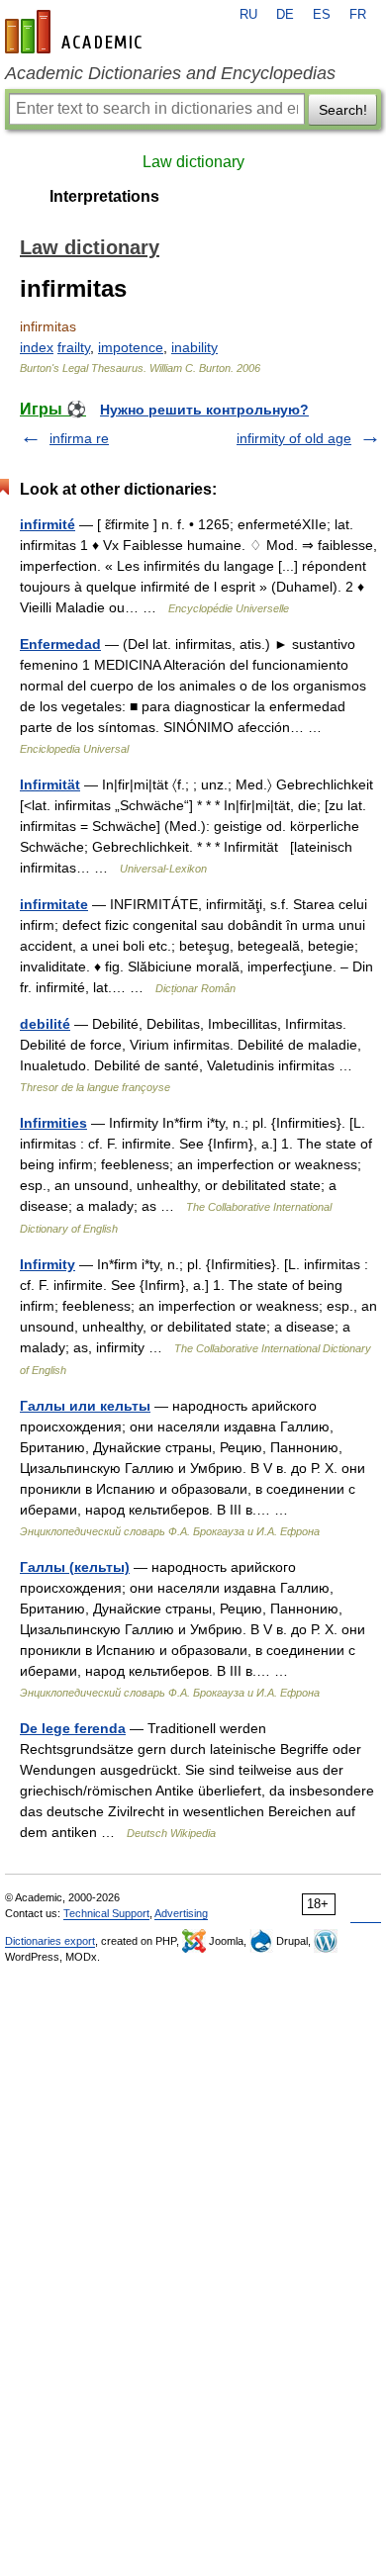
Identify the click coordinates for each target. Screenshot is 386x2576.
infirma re (79, 438)
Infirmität (50, 784)
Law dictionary (193, 162)
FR (358, 15)
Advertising (181, 1913)
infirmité (48, 524)
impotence (131, 347)
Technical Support (106, 1913)
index (37, 347)
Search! (343, 110)
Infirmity (48, 1264)
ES (322, 15)
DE (285, 15)
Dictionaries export (50, 1941)
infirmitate (54, 904)
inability (194, 347)
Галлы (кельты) (75, 1567)
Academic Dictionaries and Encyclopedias (170, 73)
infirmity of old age (294, 438)
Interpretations (104, 196)
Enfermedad (60, 644)
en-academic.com (76, 32)
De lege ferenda (73, 1728)
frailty (74, 347)
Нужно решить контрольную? (204, 410)
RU (248, 15)
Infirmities (53, 1123)
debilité (45, 1024)
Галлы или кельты (85, 1406)
